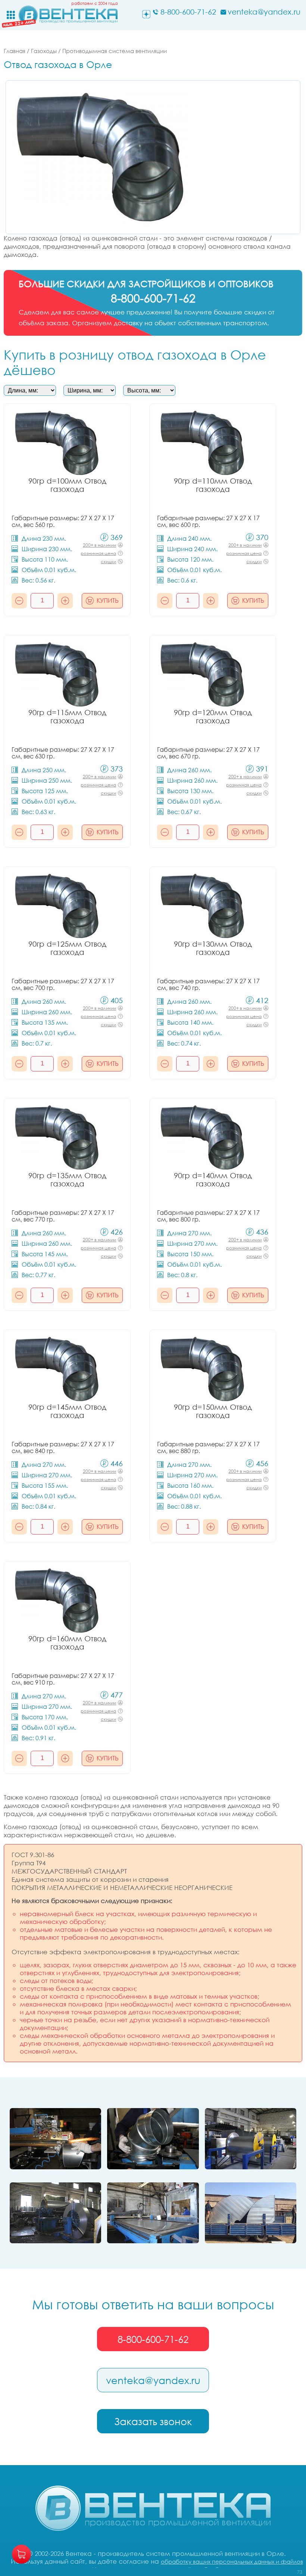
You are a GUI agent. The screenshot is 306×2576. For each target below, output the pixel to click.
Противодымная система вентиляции (115, 51)
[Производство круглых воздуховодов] (55, 2213)
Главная (15, 51)
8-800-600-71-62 (153, 2339)
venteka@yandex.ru (153, 2380)
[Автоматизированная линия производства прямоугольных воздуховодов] (251, 2139)
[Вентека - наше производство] (153, 2213)
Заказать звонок (153, 2421)
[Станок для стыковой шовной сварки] (55, 2139)
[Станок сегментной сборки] (153, 2139)
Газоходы (44, 51)
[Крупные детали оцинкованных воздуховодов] (251, 2213)
